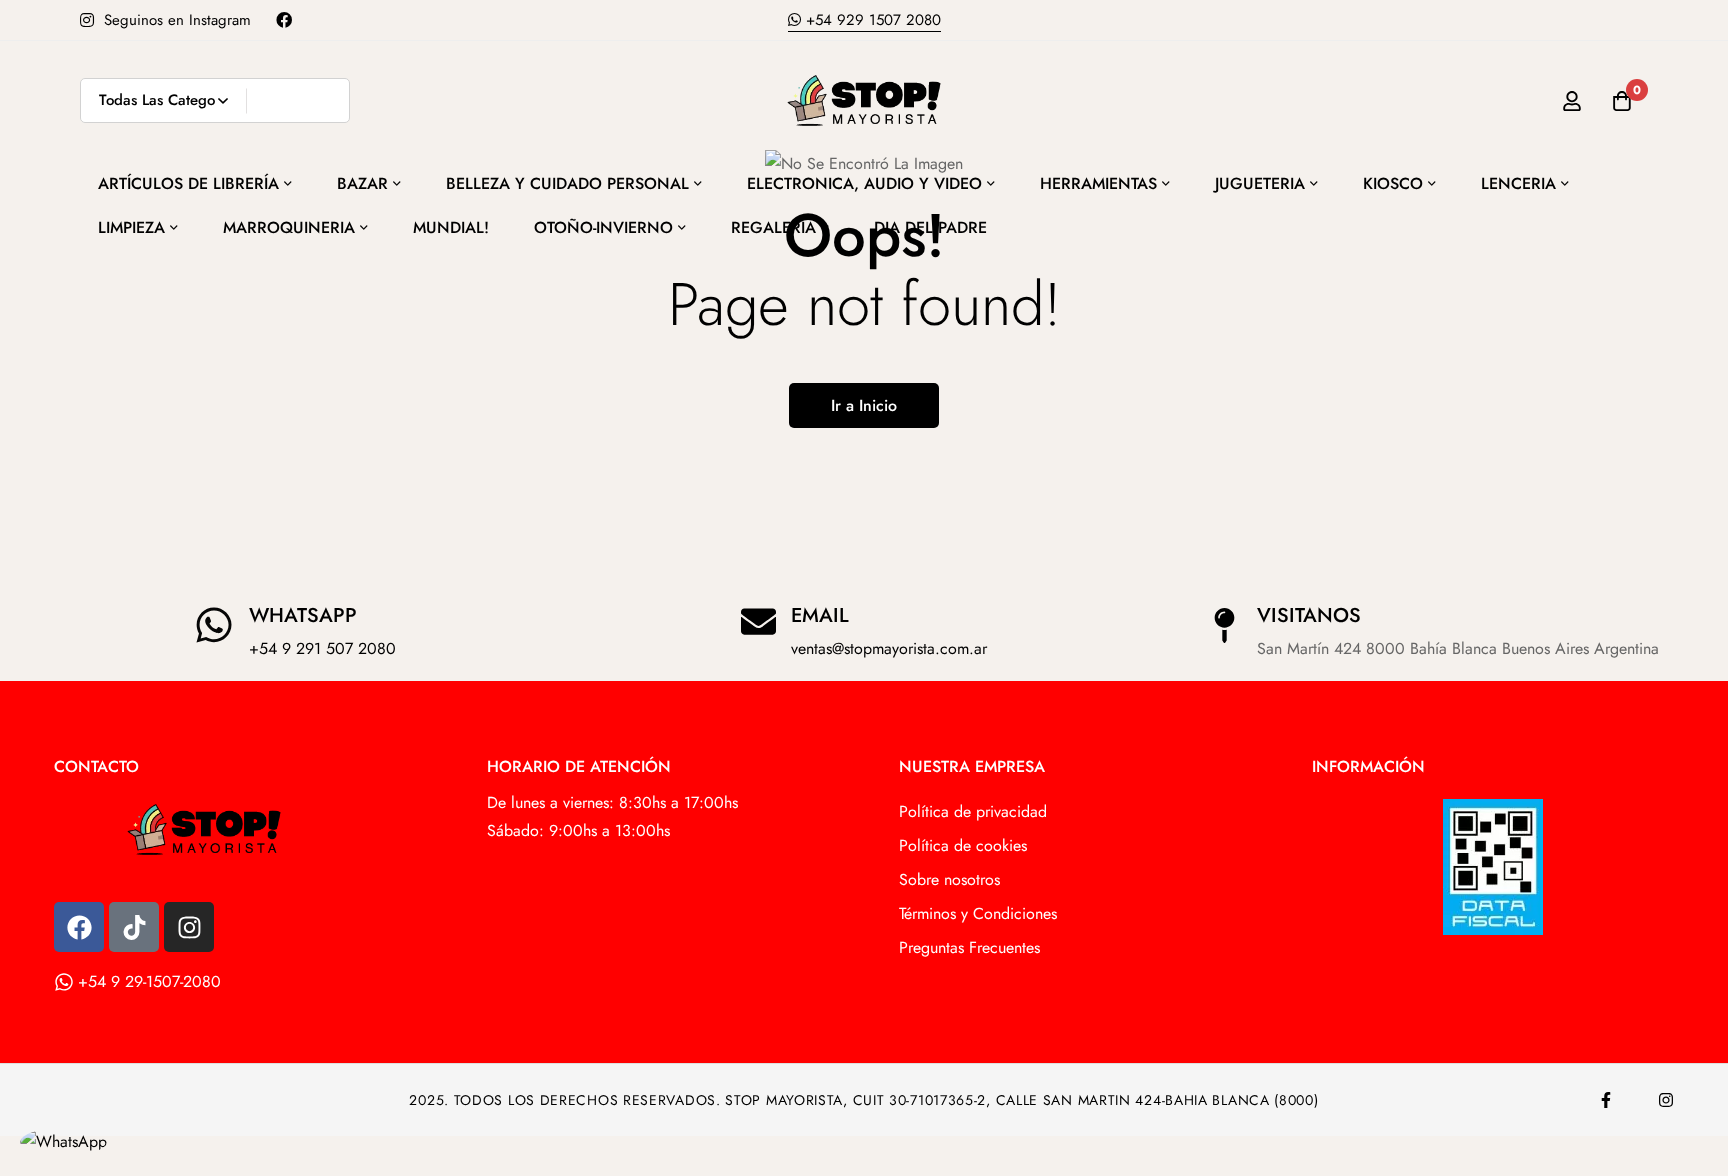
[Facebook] (79, 927)
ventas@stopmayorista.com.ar (889, 648)
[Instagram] (189, 927)
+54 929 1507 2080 (871, 20)
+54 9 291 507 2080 (322, 648)
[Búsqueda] (327, 100)
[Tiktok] (134, 927)
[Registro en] (1572, 101)
